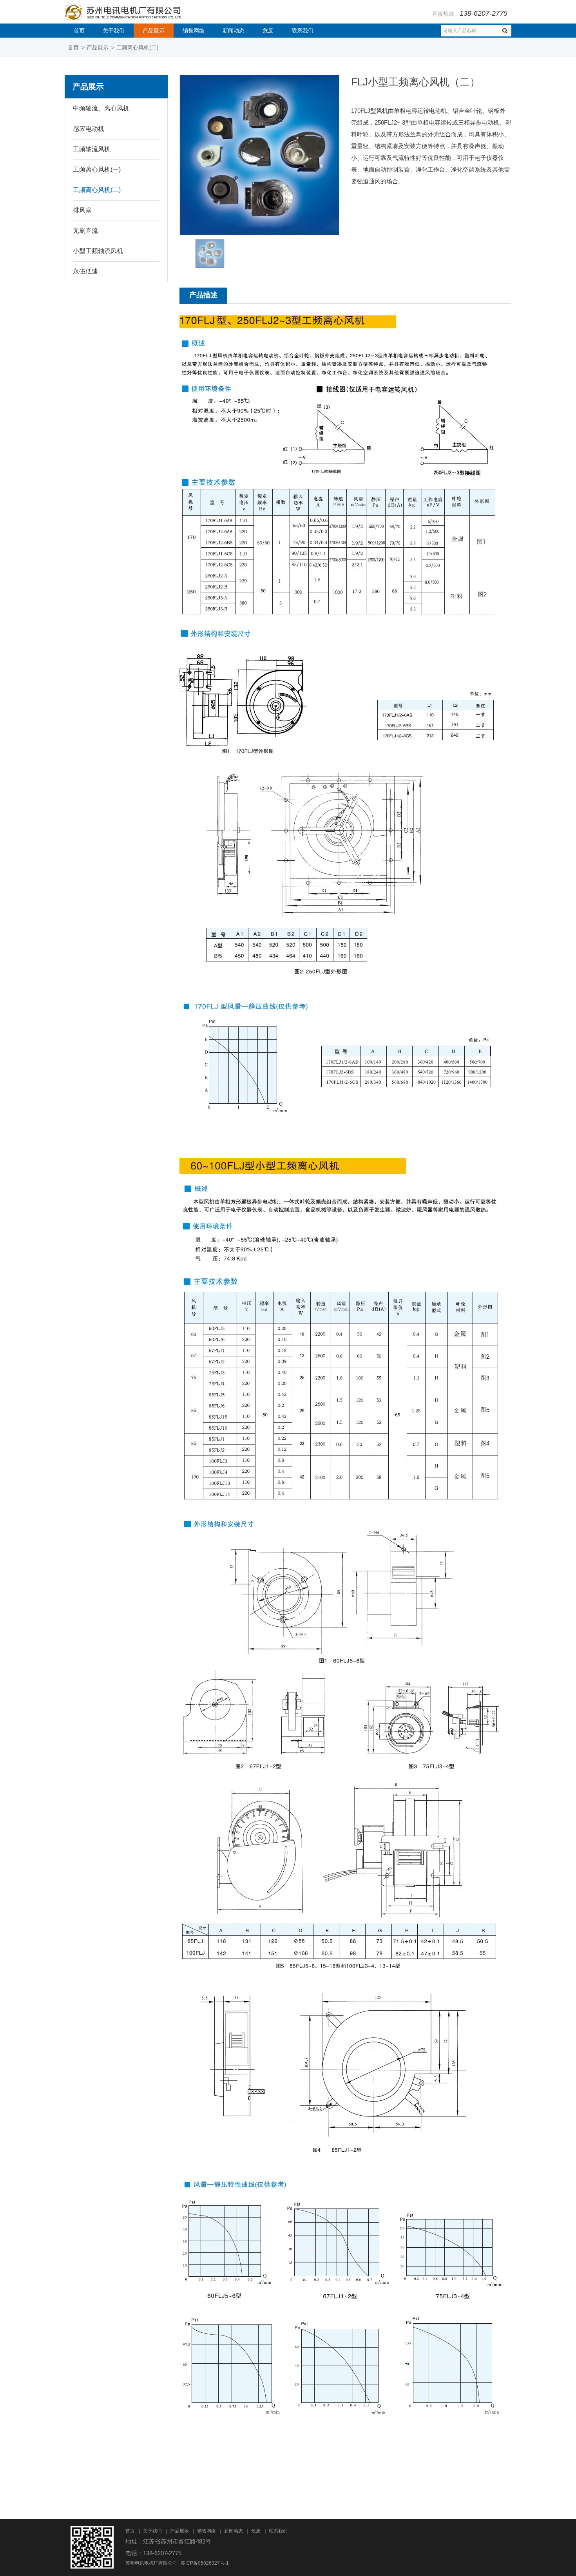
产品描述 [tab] (203, 295)
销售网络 (194, 31)
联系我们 (302, 31)
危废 (268, 31)
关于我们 (114, 31)
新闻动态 (234, 31)
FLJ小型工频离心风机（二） (416, 82)
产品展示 (154, 31)
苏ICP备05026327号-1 (205, 2563)
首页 (79, 31)
